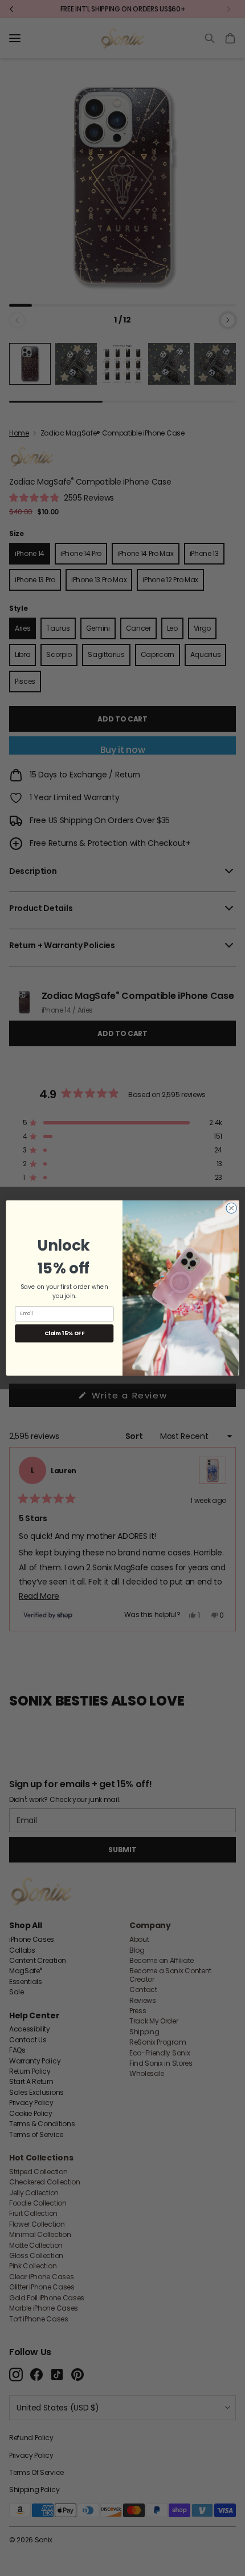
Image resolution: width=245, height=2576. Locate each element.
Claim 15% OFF (64, 1333)
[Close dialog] (231, 1208)
